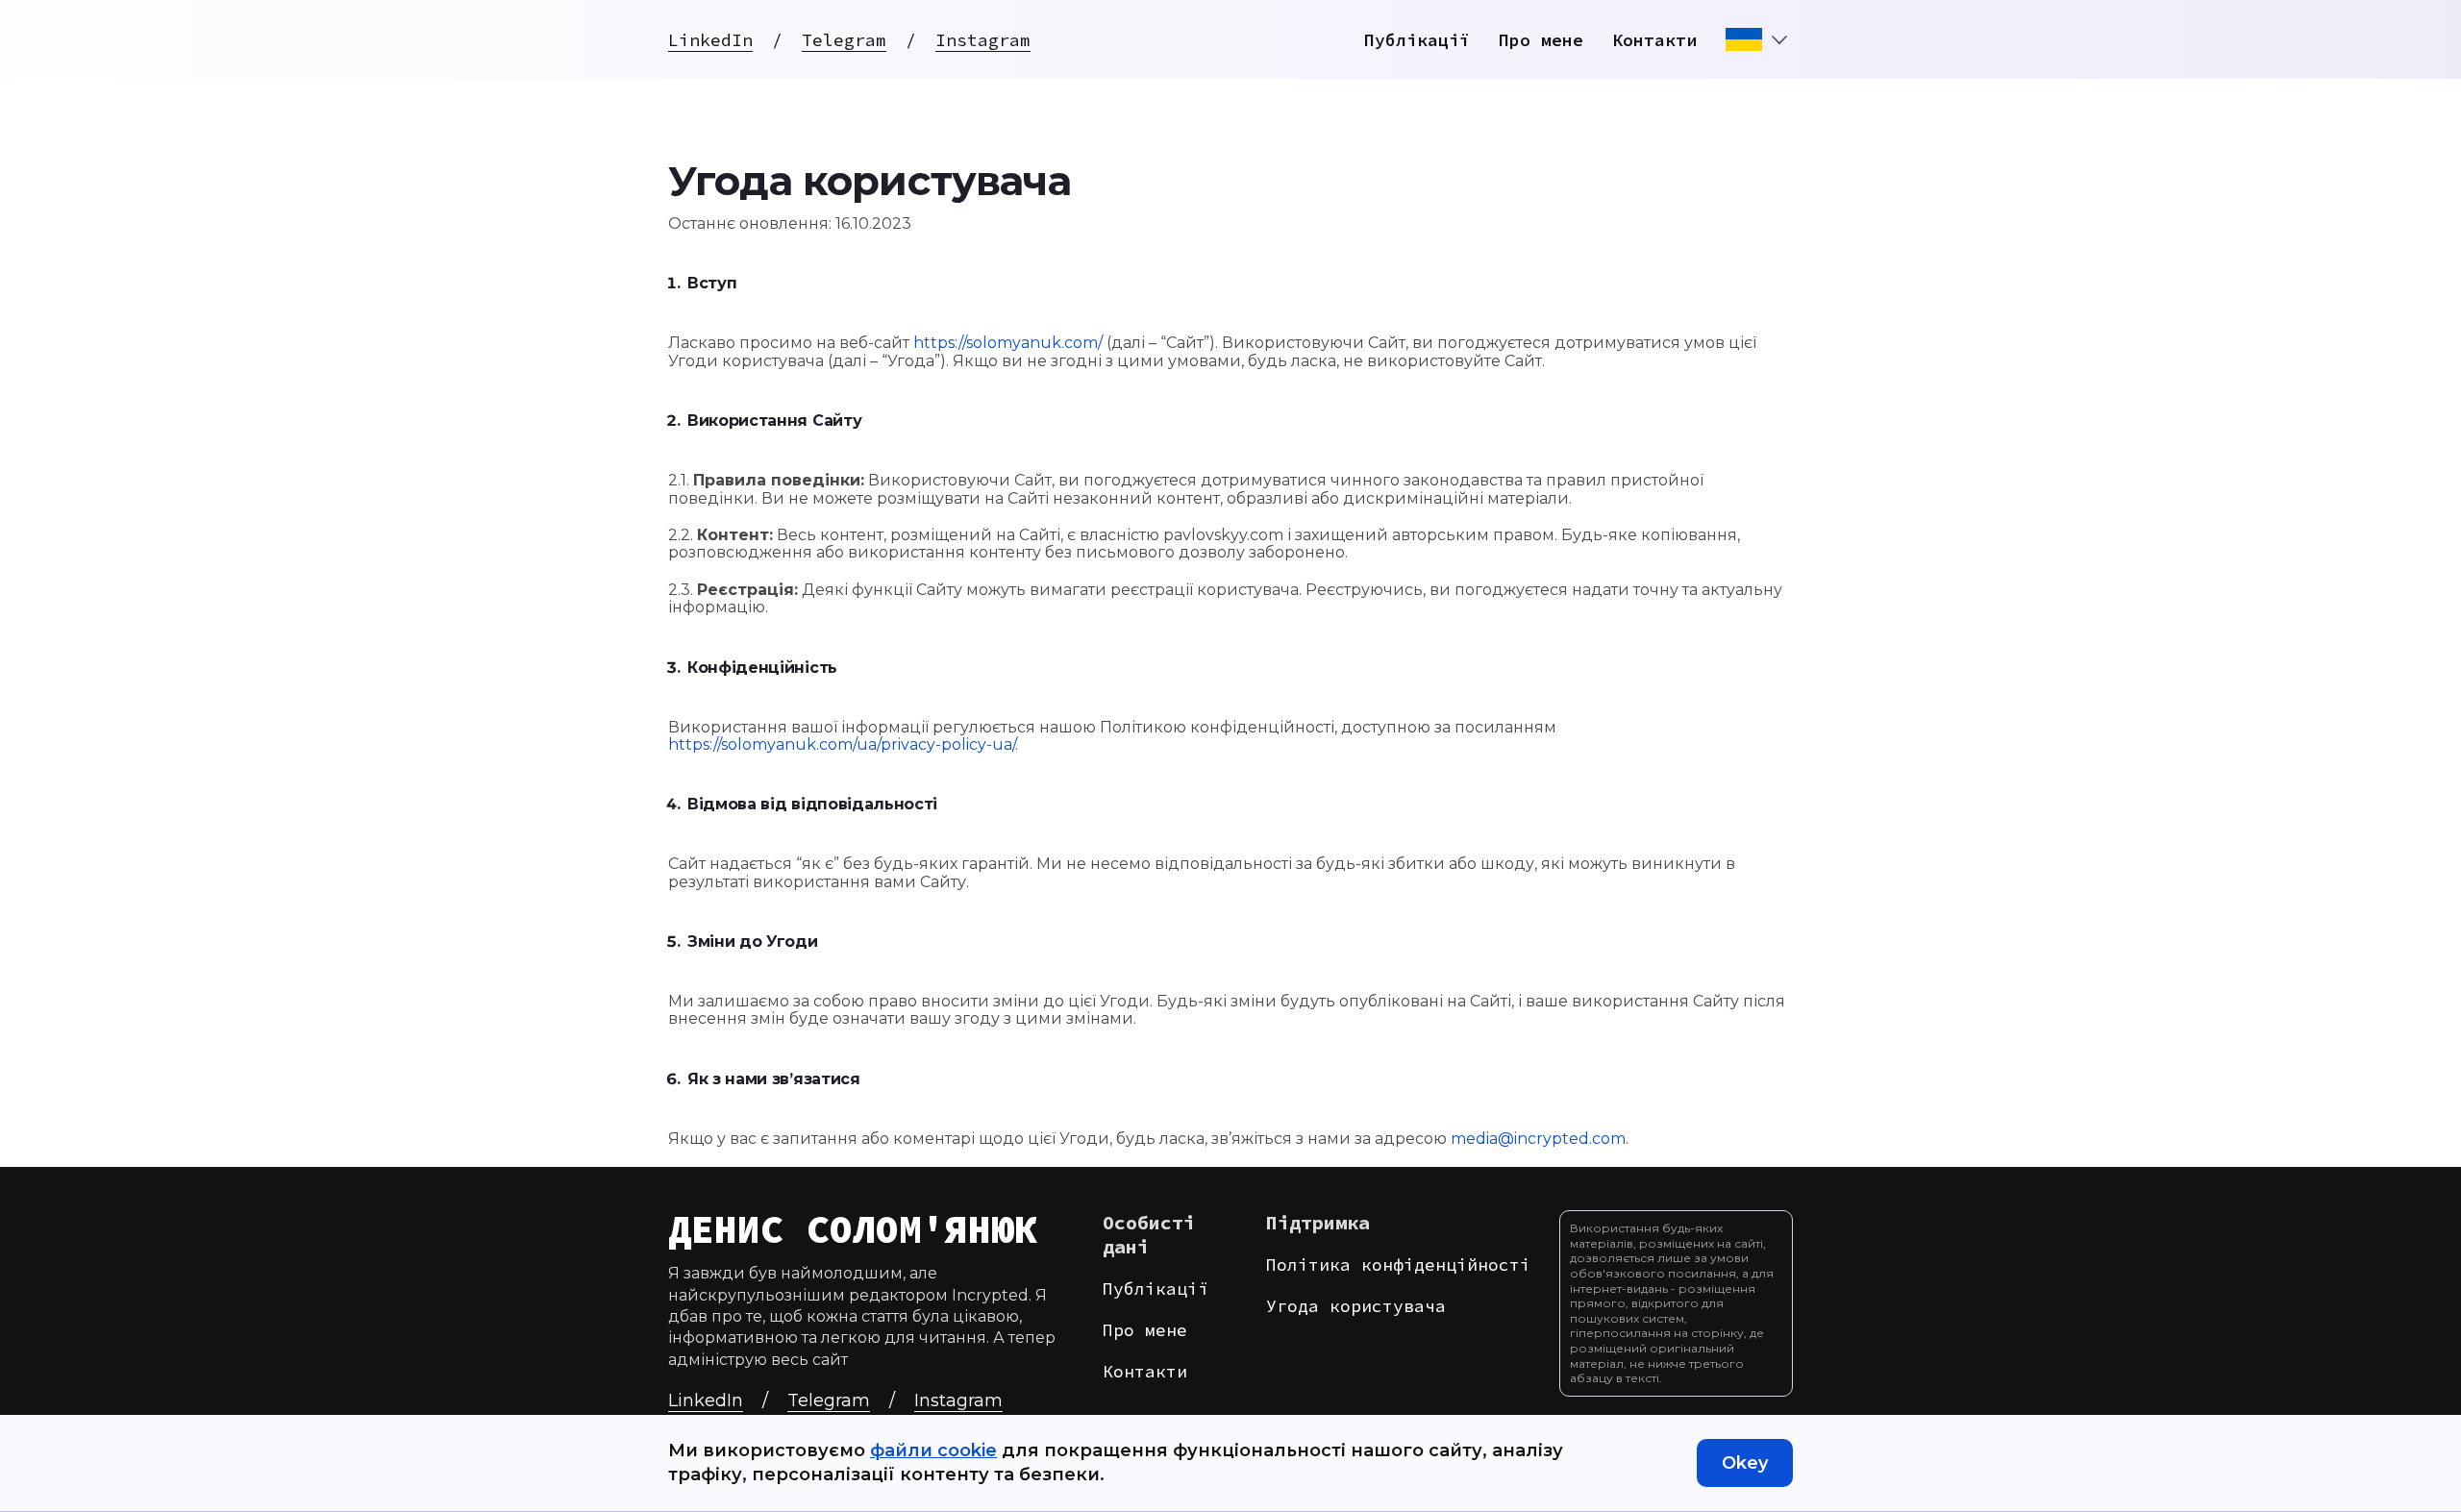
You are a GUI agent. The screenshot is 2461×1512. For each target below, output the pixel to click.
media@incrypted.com (1538, 1139)
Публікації (1417, 40)
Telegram (844, 40)
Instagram (983, 40)
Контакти (1654, 40)
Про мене (1541, 40)
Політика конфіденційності (1398, 1264)
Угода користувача (1356, 1306)
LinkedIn (710, 40)
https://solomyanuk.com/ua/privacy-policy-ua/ (842, 744)
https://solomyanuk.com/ (1008, 343)
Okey (1745, 1463)
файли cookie (933, 1450)
